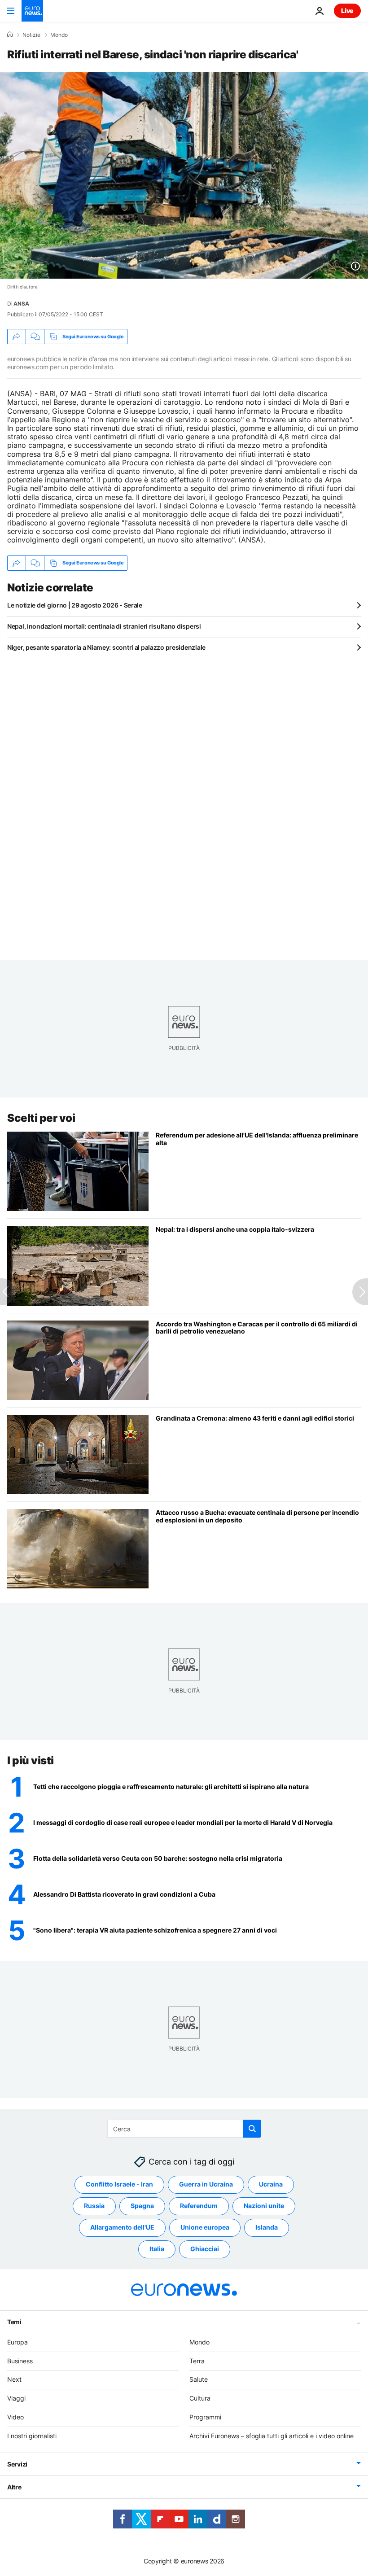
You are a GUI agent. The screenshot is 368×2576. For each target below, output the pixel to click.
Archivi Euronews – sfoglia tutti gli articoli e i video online (272, 2436)
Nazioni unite (264, 2206)
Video (15, 2417)
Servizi (17, 2464)
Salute (199, 2379)
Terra (197, 2361)
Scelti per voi (41, 1118)
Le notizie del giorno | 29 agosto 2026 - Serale (75, 605)
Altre (14, 2487)
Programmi (205, 2417)
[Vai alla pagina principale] (32, 11)
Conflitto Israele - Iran (119, 2184)
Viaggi (16, 2398)
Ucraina (271, 2184)
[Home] (10, 35)
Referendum (199, 2206)
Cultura (200, 2398)
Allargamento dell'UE (122, 2227)
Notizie (31, 35)
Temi (14, 2322)
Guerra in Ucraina (206, 2184)
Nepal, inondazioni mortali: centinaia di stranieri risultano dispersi (104, 626)
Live (347, 11)
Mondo (59, 35)
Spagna (142, 2206)
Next (14, 2379)
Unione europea (205, 2227)
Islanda (267, 2227)
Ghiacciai (205, 2249)
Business (20, 2361)
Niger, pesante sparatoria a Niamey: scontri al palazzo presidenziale (106, 647)
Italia (157, 2249)
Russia (94, 2206)
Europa (18, 2342)
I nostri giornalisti (32, 2436)
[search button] (252, 2129)
